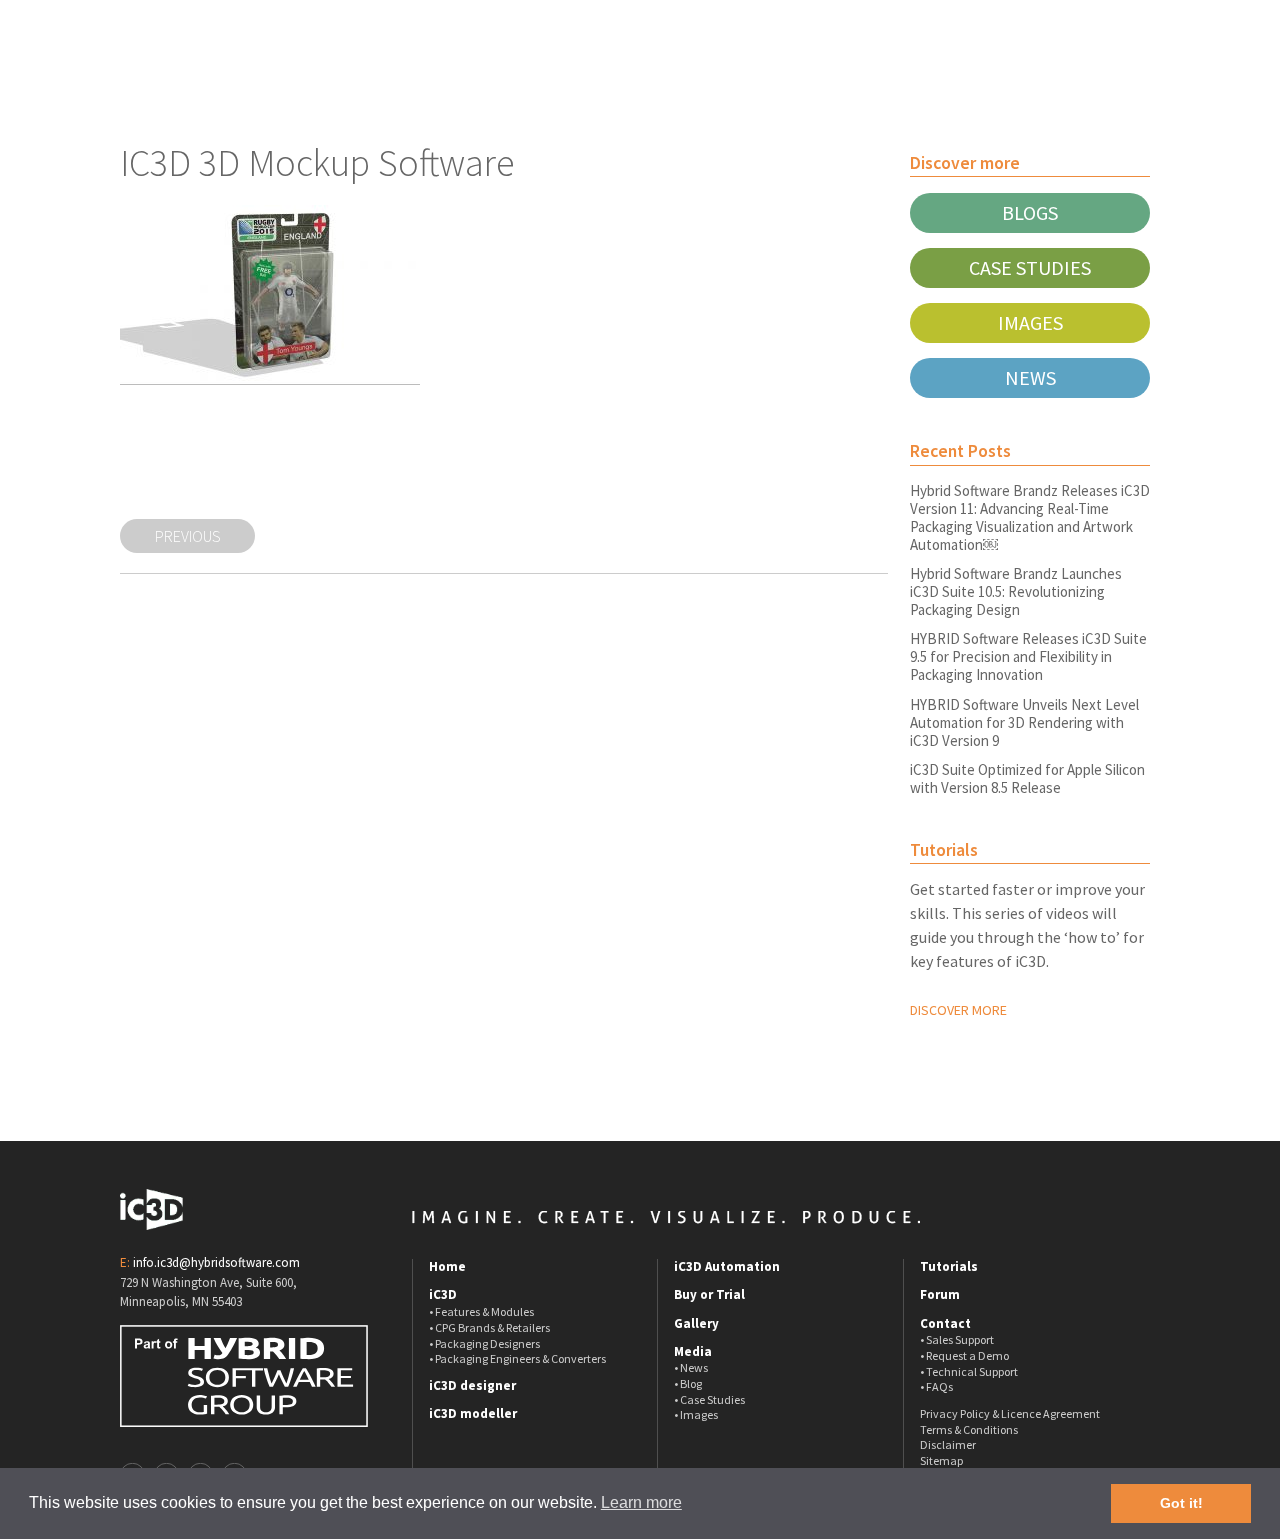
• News (691, 1367)
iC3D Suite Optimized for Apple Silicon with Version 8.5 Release (1027, 778)
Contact (945, 1324)
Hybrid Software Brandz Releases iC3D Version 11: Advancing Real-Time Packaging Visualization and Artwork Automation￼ (1030, 517)
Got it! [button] (1181, 1503)
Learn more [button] (641, 1502)
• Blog (688, 1383)
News (1030, 377)
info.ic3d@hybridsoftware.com (216, 1262)
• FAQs (936, 1386)
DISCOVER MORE (958, 1010)
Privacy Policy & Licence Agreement (1010, 1413)
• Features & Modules (481, 1311)
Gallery (696, 1324)
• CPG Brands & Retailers (489, 1327)
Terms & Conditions (969, 1429)
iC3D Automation (727, 1267)
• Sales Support (957, 1339)
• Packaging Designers (484, 1343)
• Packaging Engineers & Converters (517, 1358)
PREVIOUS (188, 536)
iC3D (443, 1295)
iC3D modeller (473, 1414)
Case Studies (1030, 267)
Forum (940, 1295)
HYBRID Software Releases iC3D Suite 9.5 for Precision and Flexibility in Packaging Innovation (1028, 656)
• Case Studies (709, 1399)
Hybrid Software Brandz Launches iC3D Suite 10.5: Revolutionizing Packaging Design (1016, 591)
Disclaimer (948, 1444)
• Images (696, 1414)
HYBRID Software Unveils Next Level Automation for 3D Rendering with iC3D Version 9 (1024, 722)
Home (447, 1267)
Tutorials (949, 1267)
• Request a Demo (964, 1355)
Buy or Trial (709, 1295)
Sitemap (941, 1460)
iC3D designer (472, 1386)
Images (1030, 322)
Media (693, 1352)
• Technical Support (969, 1371)
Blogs (1030, 212)
